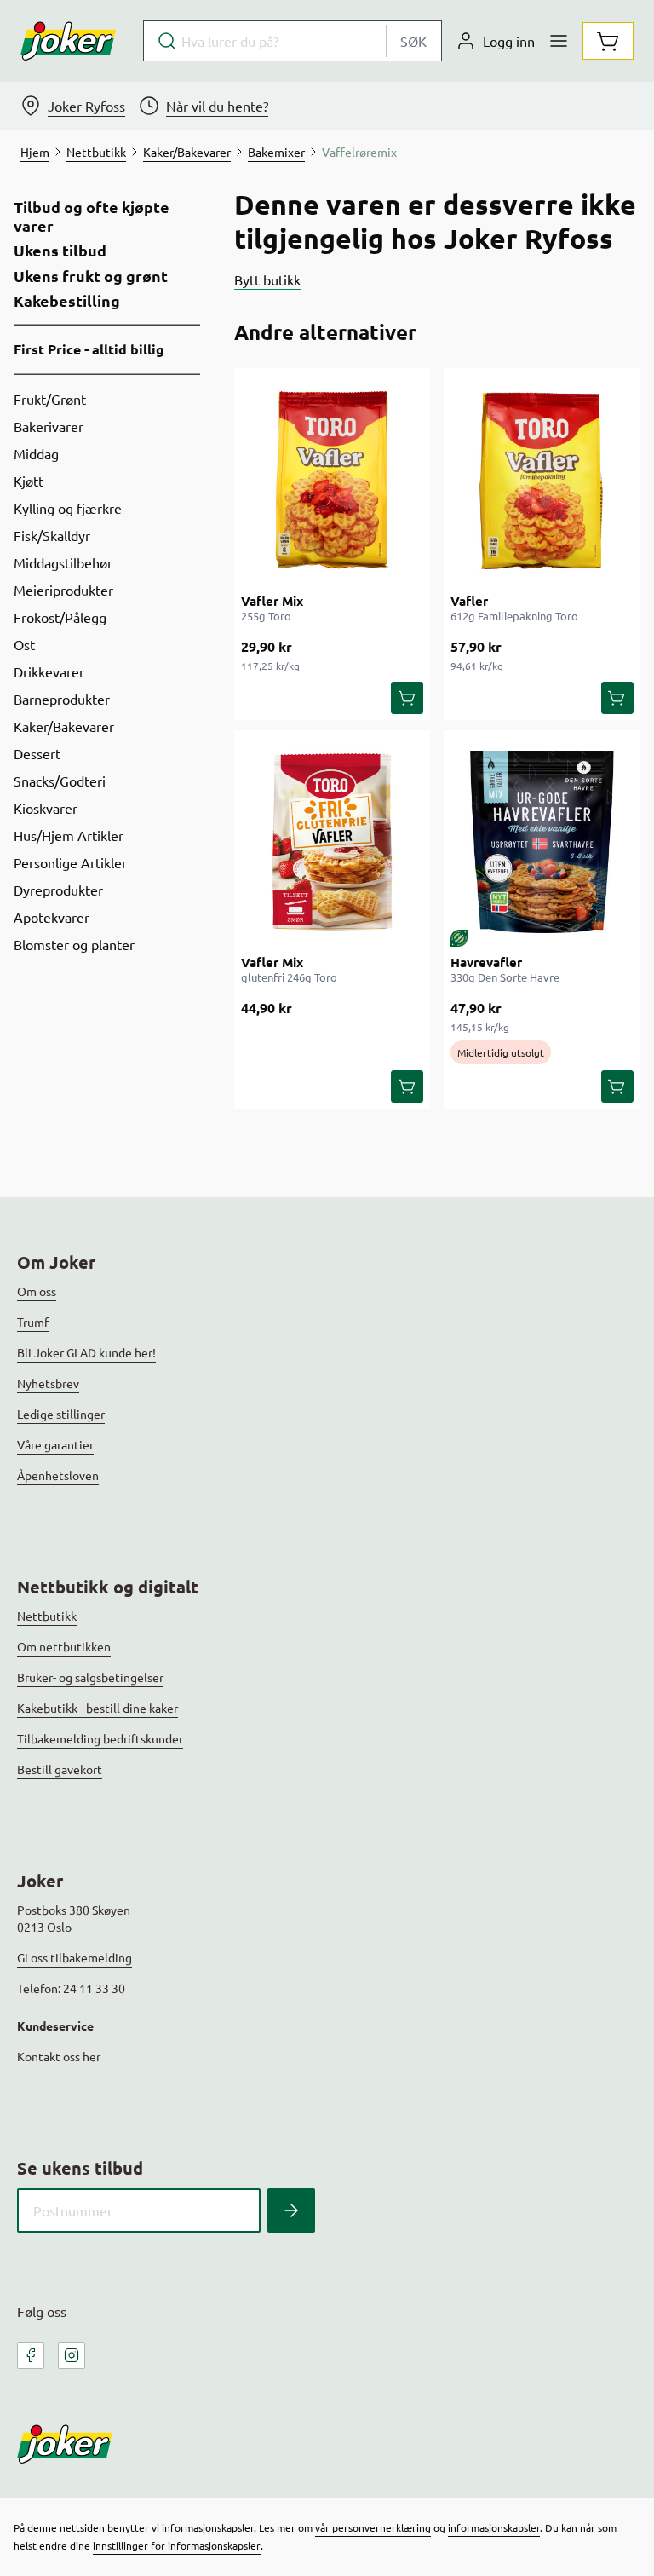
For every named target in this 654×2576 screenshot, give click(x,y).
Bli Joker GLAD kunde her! (86, 1352)
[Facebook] (31, 2355)
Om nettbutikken (64, 1646)
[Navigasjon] (559, 41)
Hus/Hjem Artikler (69, 835)
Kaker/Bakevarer (64, 726)
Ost (24, 644)
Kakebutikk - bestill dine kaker (98, 1708)
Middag (36, 453)
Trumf (33, 1322)
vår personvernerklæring (373, 2527)
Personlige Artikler (70, 862)
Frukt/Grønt (50, 399)
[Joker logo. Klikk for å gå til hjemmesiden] (68, 41)
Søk (413, 41)
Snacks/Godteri (60, 781)
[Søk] (291, 2210)
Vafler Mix (272, 601)
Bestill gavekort (60, 1769)
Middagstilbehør (63, 562)
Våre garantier (55, 1444)
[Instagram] (72, 2355)
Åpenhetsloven (58, 1475)
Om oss (37, 1291)
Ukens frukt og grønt (91, 276)
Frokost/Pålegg (60, 617)
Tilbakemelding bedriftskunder (100, 1738)
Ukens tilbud (60, 251)
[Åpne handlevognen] (608, 41)
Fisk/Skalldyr (52, 535)
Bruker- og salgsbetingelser (90, 1677)
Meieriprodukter (63, 590)
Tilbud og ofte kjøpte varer (92, 216)
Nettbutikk (47, 1616)
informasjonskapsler (494, 2527)
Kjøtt (29, 481)
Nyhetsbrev (48, 1383)
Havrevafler (486, 962)
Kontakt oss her (59, 2056)
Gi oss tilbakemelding (75, 1957)
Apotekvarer (52, 917)
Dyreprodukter (58, 890)
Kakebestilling (67, 301)
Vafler (469, 601)
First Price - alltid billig (89, 349)
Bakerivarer (49, 426)
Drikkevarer (49, 671)
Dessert (37, 753)
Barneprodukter (62, 699)
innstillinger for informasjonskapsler (177, 2545)
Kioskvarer (46, 808)
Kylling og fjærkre (68, 508)
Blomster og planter (74, 944)
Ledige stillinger (61, 1414)
